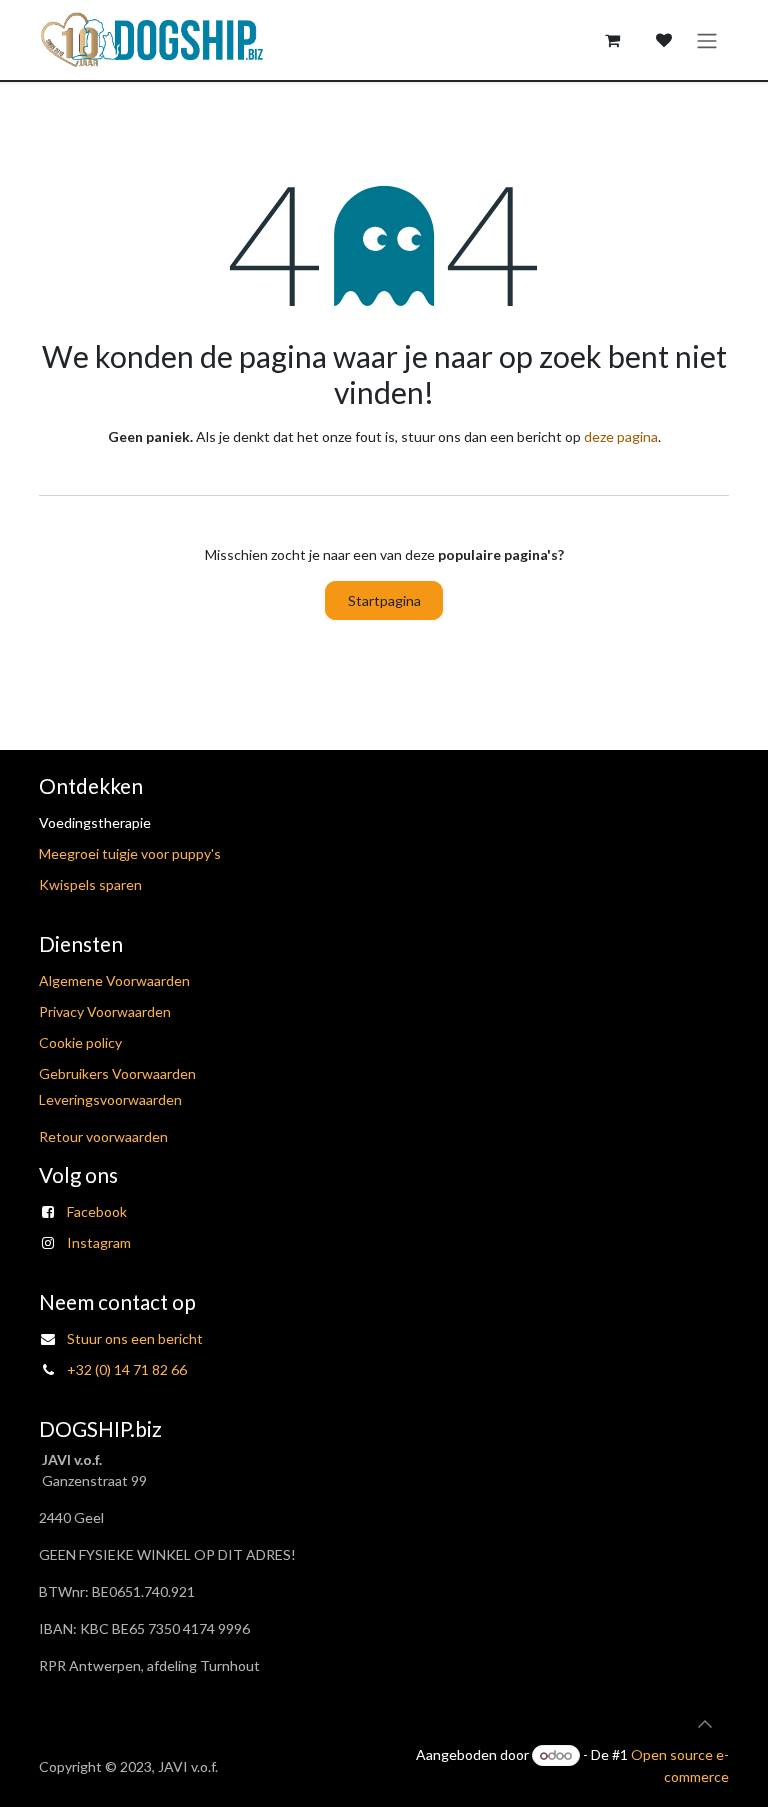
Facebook (97, 1211)
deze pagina (621, 436)
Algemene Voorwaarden (114, 980)
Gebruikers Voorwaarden (117, 1073)
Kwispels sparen (90, 884)
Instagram (99, 1242)
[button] (705, 1724)
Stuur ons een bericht (135, 1338)
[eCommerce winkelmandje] (612, 40)
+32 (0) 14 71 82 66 (127, 1369)
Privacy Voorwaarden (105, 1011)
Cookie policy (80, 1042)
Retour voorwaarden (103, 1136)
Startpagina (384, 600)
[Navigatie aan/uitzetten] (707, 40)
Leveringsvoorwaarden (110, 1099)
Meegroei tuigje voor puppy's (130, 853)
